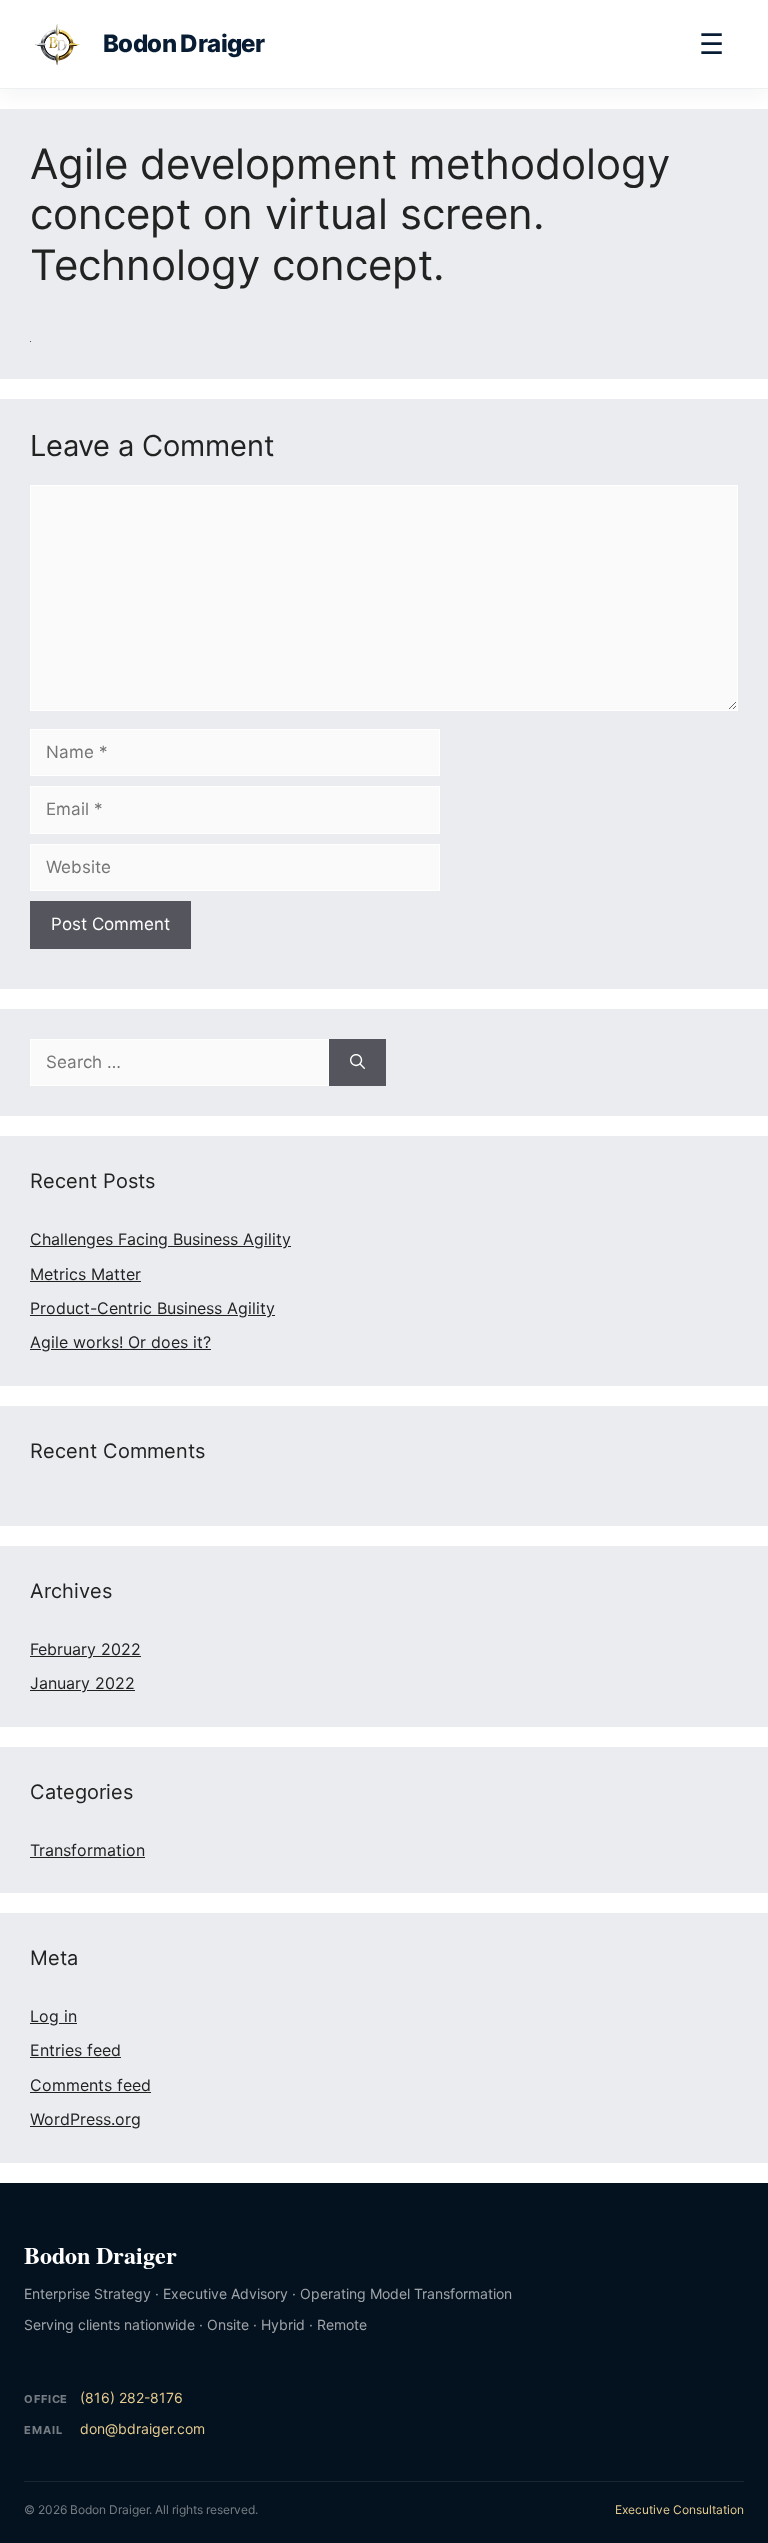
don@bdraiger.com (142, 2428)
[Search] (357, 1063)
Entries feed (75, 2050)
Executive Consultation (679, 2509)
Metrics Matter (85, 1274)
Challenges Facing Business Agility (160, 1239)
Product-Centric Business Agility (152, 1308)
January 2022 (82, 1683)
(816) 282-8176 (131, 2397)
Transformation (87, 1850)
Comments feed (90, 2085)
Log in (53, 2016)
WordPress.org (85, 2119)
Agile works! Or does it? (120, 1342)
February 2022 (85, 1649)
